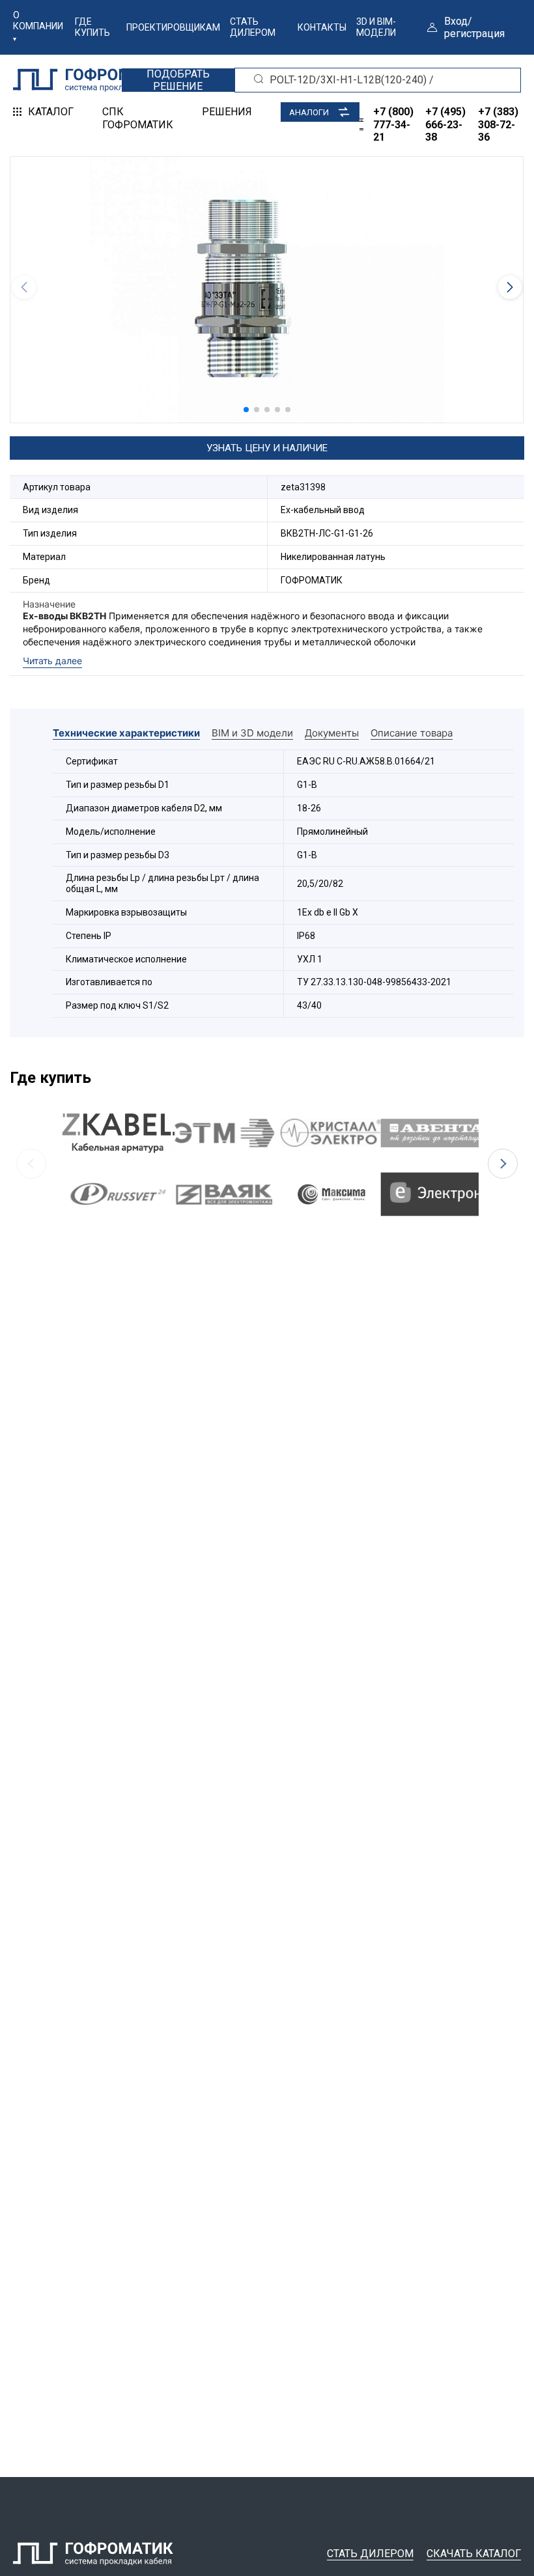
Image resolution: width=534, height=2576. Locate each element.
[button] (246, 410)
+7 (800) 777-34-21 (393, 124)
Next (503, 1164)
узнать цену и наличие (267, 448)
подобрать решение (178, 80)
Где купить (92, 27)
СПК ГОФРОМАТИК (138, 118)
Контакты (322, 27)
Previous (31, 1164)
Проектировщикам (173, 27)
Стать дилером (253, 27)
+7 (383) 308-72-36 (498, 124)
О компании (38, 21)
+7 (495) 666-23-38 (445, 124)
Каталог (51, 112)
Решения (227, 112)
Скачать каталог (474, 2554)
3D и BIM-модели (376, 27)
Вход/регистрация (474, 27)
